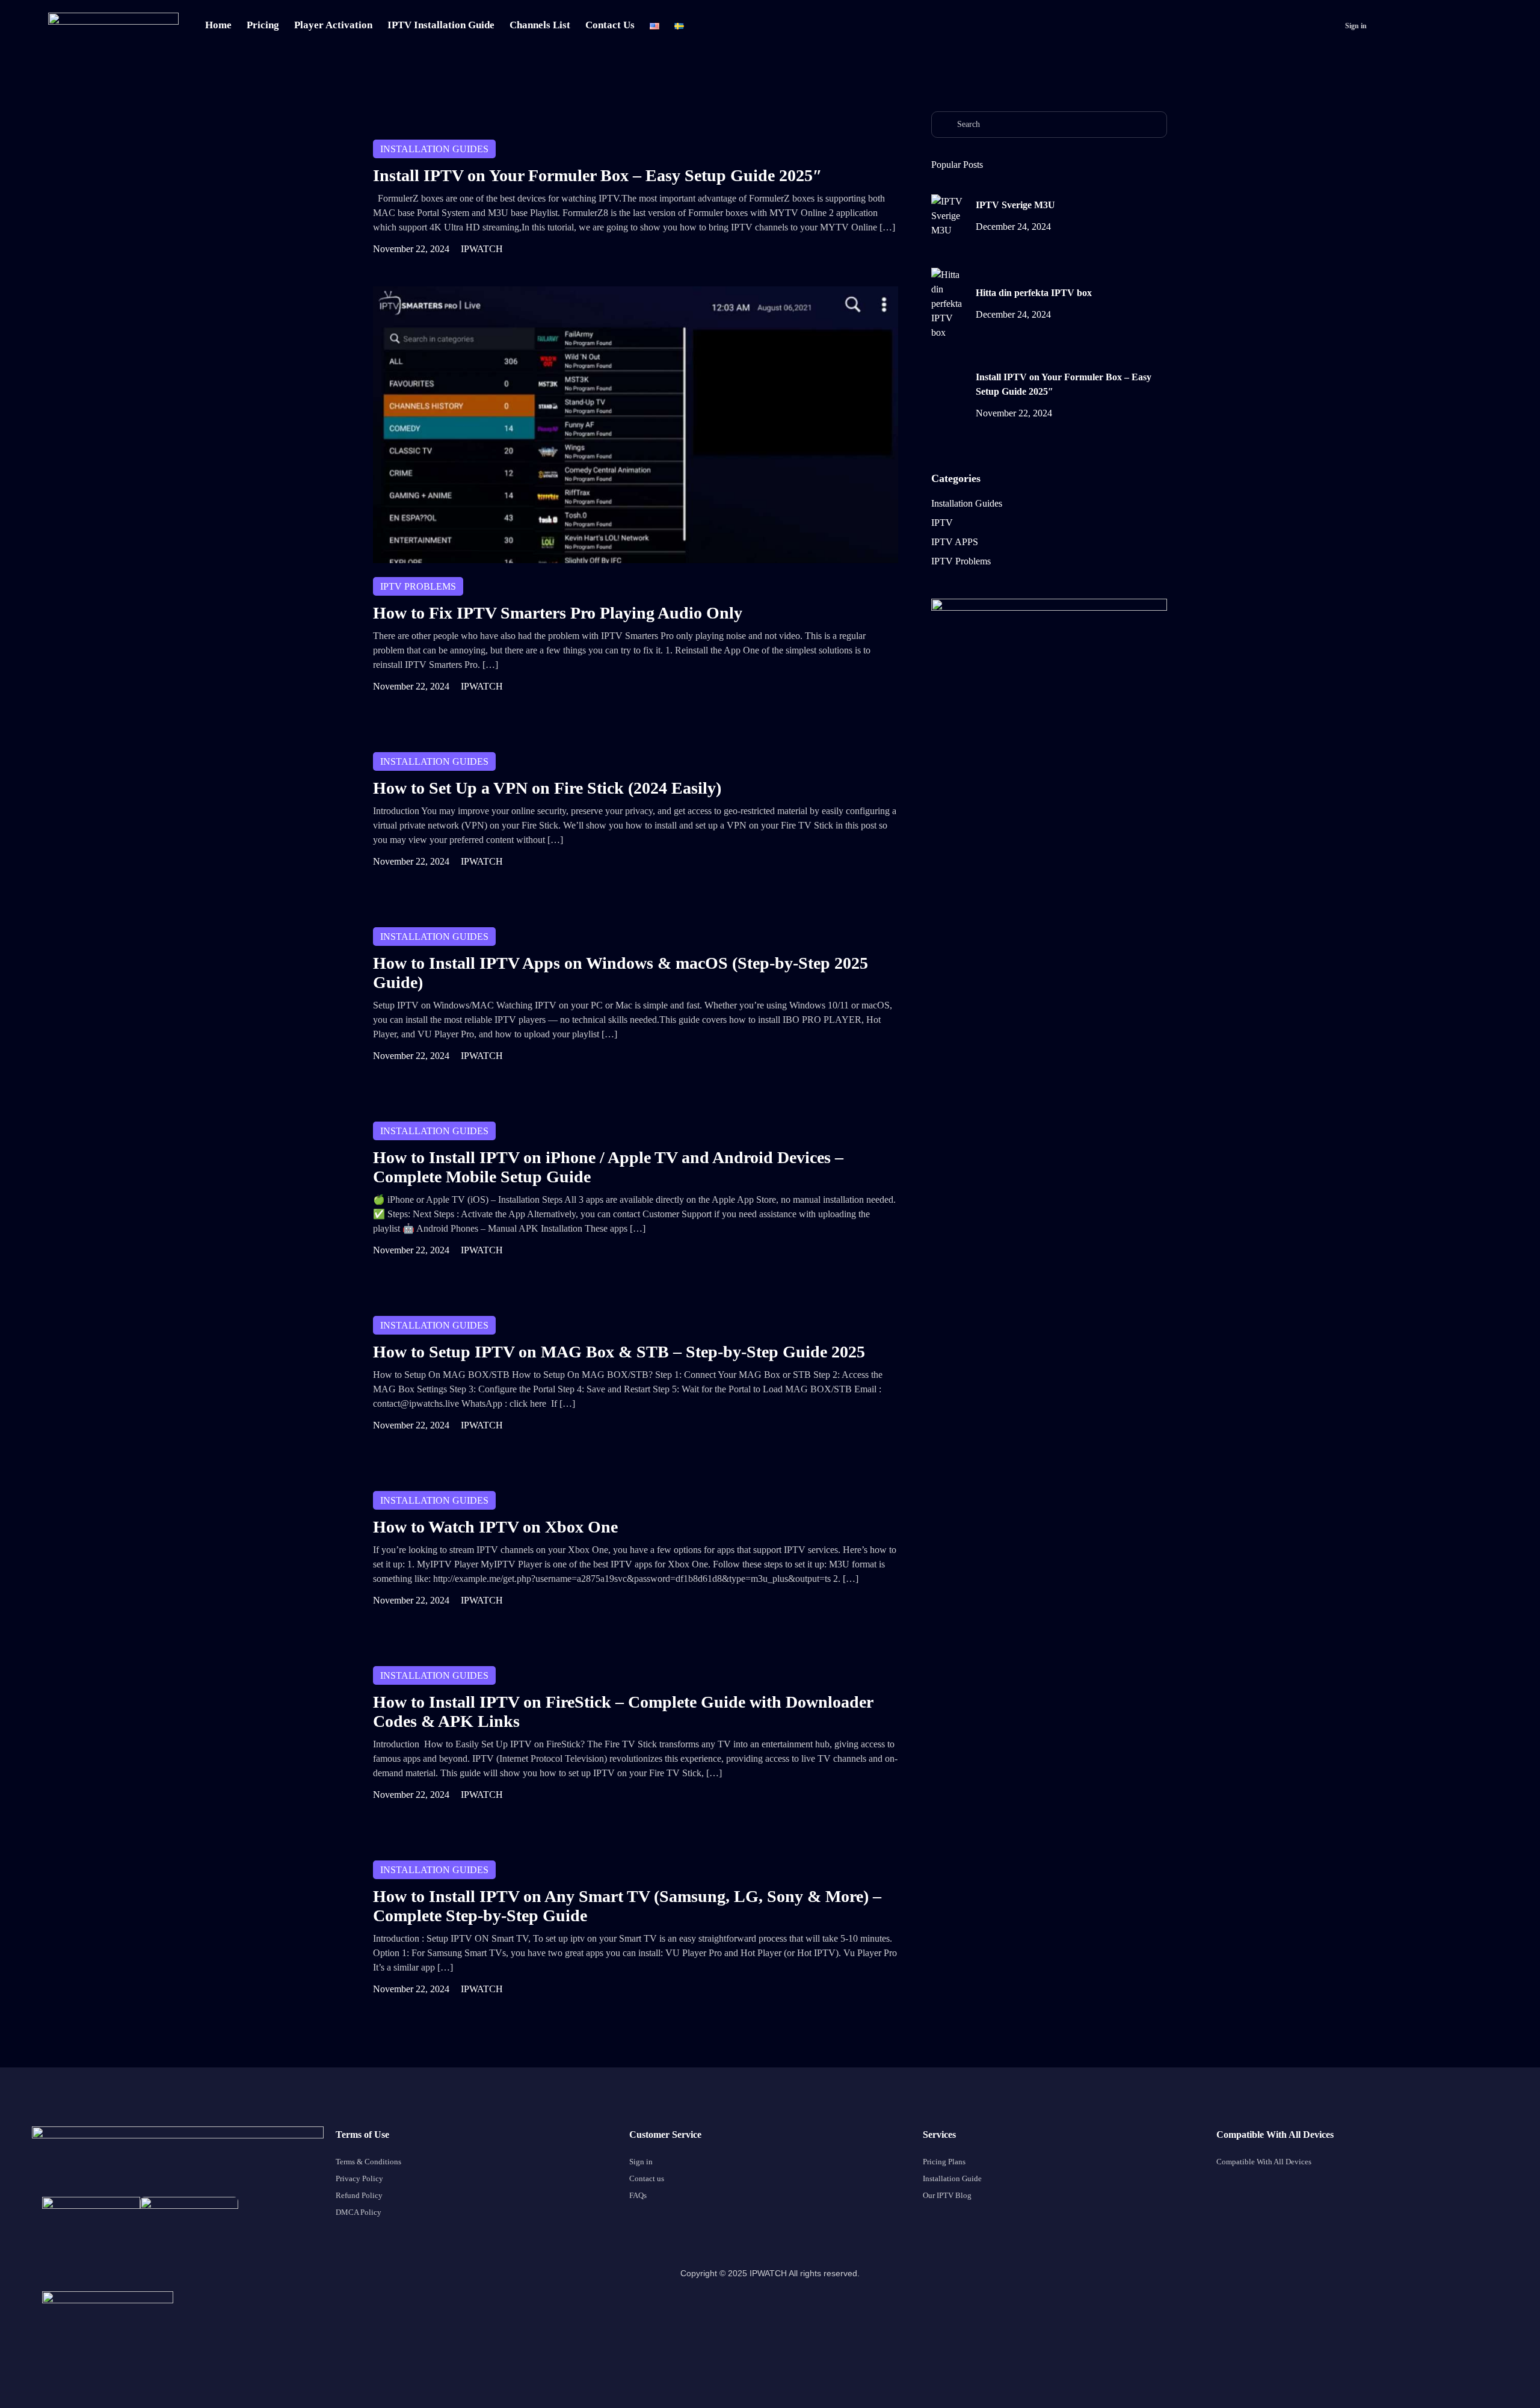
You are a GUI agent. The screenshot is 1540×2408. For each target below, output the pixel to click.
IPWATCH (482, 249)
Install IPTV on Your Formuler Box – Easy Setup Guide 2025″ (597, 175)
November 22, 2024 (411, 249)
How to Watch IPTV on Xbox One (495, 1527)
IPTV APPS (955, 542)
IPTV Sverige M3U (1015, 205)
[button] (1354, 26)
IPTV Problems (418, 586)
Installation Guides (434, 149)
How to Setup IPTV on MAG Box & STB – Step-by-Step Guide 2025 (619, 1352)
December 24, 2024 (1013, 227)
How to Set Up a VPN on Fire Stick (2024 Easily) (547, 788)
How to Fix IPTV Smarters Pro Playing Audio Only (558, 613)
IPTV (942, 523)
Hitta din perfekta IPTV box (1034, 293)
